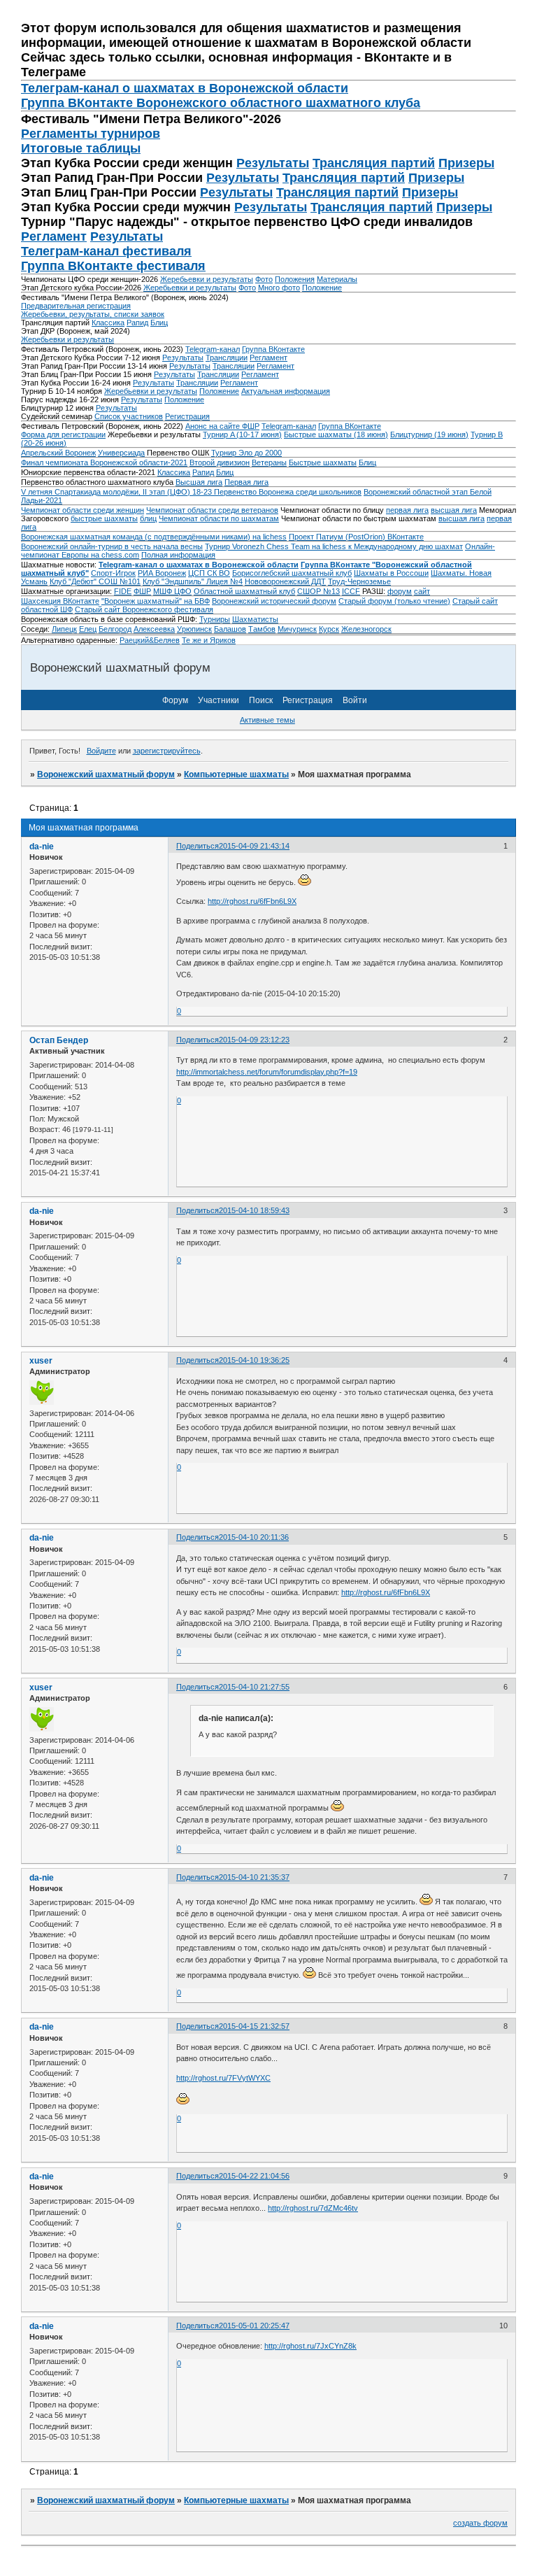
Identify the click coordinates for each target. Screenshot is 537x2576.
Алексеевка (154, 629)
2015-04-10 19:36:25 (254, 1360)
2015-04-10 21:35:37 (254, 1877)
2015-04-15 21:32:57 (254, 2026)
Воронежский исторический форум (274, 601)
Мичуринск (297, 629)
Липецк (64, 629)
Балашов (230, 629)
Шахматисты (255, 619)
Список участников (129, 416)
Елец (88, 629)
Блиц (159, 323)
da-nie (42, 847)
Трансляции (227, 358)
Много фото (279, 288)
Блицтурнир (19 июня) (429, 434)
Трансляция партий (374, 163)
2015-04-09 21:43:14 (254, 846)
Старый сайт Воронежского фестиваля (144, 609)
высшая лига (454, 510)
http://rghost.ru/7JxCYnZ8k (310, 2346)
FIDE (123, 591)
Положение (322, 288)
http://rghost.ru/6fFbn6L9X (252, 901)
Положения (295, 279)
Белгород (115, 629)
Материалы (337, 279)
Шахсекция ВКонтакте (60, 601)
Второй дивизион (220, 462)
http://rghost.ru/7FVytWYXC (223, 2078)
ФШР (142, 591)
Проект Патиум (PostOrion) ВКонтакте (356, 537)
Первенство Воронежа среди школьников (288, 492)
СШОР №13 (318, 591)
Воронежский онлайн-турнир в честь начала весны (112, 546)
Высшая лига (199, 482)
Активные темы (267, 720)
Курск (329, 629)
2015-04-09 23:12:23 (254, 1040)
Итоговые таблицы (81, 148)
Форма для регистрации (63, 434)
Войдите (101, 751)
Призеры (466, 163)
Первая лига (246, 482)
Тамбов (262, 629)
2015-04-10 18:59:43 (254, 1210)
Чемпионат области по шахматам (219, 518)
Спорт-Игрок (113, 573)
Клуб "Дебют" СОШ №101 (95, 581)
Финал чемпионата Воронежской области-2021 (104, 462)
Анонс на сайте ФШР (222, 426)
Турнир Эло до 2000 (246, 453)
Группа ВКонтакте (273, 349)
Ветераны (269, 462)
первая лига (407, 510)
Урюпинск (194, 629)
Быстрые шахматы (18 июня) (336, 434)
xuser (41, 1361)
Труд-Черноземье (359, 581)
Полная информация (178, 555)
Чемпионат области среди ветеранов (212, 510)
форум (400, 591)
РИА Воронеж (162, 573)
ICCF (351, 591)
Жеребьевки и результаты (207, 279)
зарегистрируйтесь (167, 751)
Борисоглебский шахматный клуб (292, 573)
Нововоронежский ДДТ (285, 581)
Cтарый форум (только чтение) (394, 601)
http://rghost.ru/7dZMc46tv (313, 2208)
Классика (108, 323)
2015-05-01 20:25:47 (254, 2326)
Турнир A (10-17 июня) (242, 434)
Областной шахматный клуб (244, 591)
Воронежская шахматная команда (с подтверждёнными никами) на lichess (154, 537)
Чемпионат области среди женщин (83, 510)
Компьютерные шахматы (236, 774)
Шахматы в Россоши (391, 573)
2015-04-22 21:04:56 (254, 2176)
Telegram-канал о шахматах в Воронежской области (199, 565)
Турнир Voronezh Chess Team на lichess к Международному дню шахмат (334, 546)
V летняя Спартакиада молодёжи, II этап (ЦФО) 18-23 (117, 492)
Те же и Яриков (209, 640)
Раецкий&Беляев (150, 640)
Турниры (215, 619)
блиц (148, 518)
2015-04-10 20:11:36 (254, 1537)
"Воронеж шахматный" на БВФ (156, 601)
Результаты (273, 163)
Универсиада (121, 453)
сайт (422, 591)
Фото (264, 279)
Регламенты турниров (91, 134)
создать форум (480, 2523)
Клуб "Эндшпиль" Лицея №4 (193, 581)
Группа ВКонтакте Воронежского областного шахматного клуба (221, 103)
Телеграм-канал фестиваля (106, 251)
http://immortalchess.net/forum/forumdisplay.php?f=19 (267, 1072)
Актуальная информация (286, 391)
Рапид (137, 323)
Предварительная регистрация (76, 306)
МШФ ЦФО (172, 591)
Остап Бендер (59, 1040)
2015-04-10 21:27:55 (254, 1687)
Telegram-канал (213, 349)
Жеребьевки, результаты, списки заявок (93, 314)
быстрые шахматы (104, 518)
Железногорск (366, 629)
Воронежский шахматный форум (106, 774)
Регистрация (187, 416)
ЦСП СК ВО (209, 573)
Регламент (54, 236)
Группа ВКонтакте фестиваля (113, 266)
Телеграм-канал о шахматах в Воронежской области (185, 88)
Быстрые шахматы (323, 462)
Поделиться (198, 846)
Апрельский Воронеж (58, 453)
